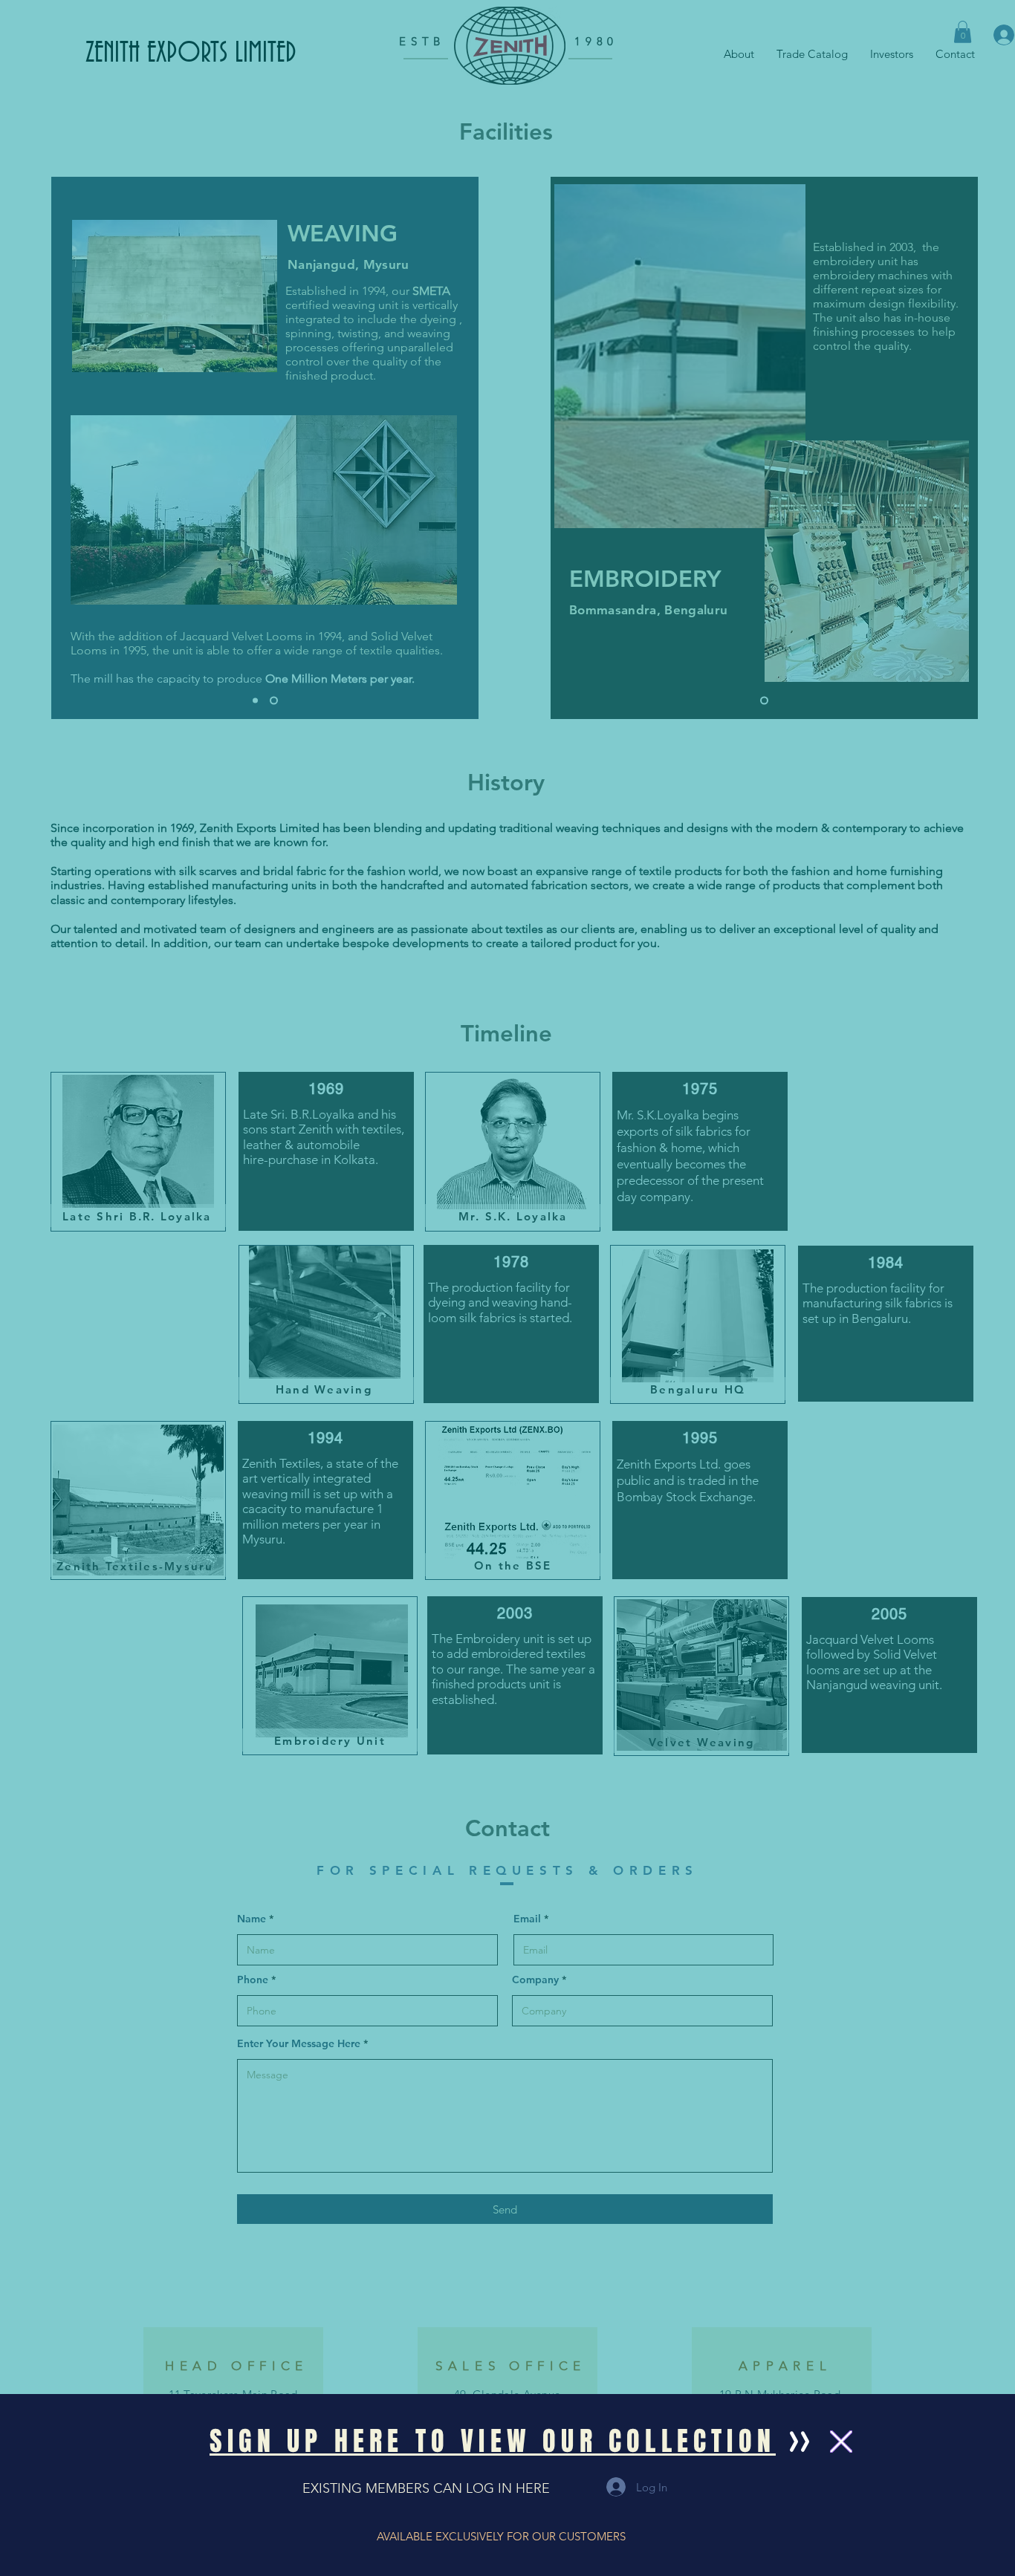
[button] (493, 2441)
